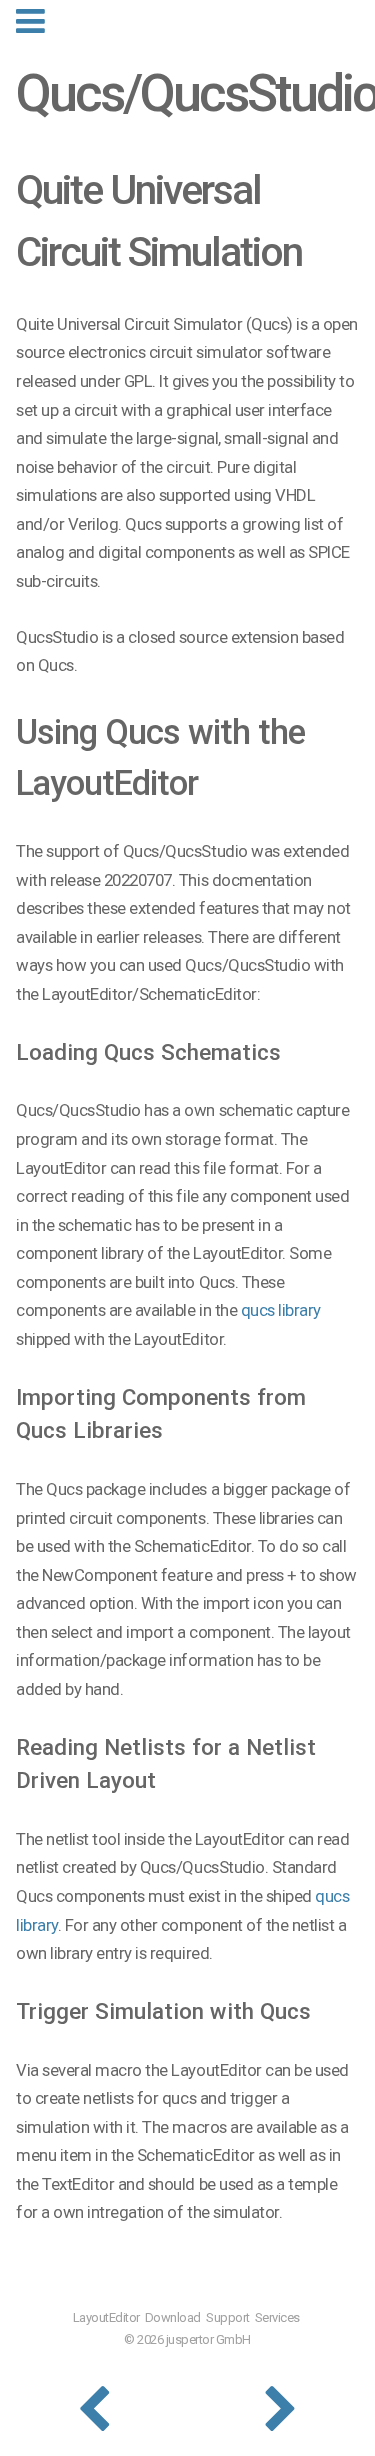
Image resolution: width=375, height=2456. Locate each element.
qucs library (281, 1310)
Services (277, 2317)
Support (228, 2317)
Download (173, 2317)
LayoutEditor (106, 2317)
